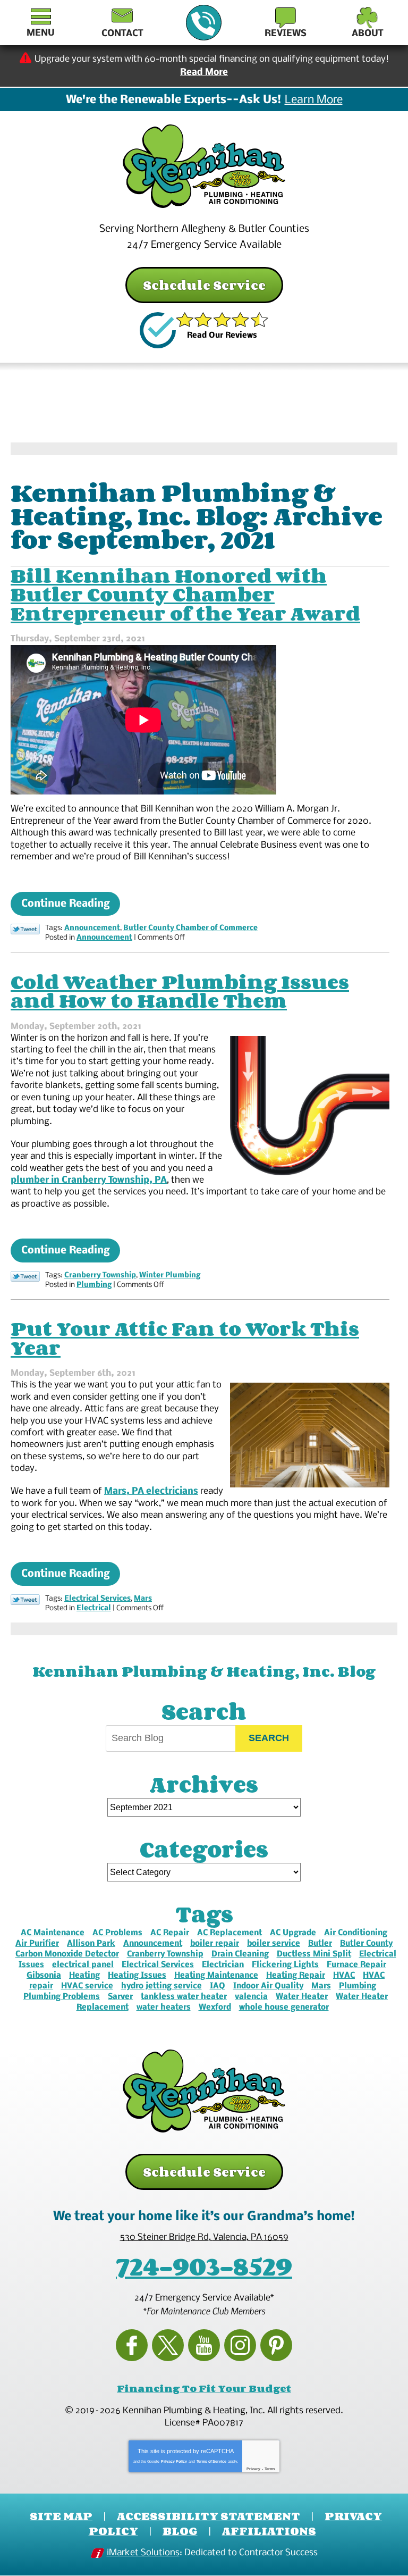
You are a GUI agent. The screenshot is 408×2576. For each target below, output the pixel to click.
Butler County (366, 1944)
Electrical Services (97, 1599)
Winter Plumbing (170, 1276)
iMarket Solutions (143, 2553)
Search (269, 1738)
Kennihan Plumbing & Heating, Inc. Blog (204, 1671)
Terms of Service (211, 2461)
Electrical (94, 1608)
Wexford (215, 2008)
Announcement (92, 928)
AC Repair (170, 1933)
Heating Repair (296, 1976)
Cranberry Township (100, 1276)
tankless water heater (184, 1997)
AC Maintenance (53, 1933)
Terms (270, 2469)
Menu (41, 33)
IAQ (218, 1986)
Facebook (132, 2345)
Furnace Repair (356, 1965)
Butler (320, 1944)
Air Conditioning (356, 1933)
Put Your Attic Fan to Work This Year (185, 1338)
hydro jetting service (161, 1986)
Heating (84, 1976)
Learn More (314, 101)
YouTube (204, 2345)
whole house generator (284, 2008)
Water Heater (302, 1997)
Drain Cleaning (240, 1954)
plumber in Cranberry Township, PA (89, 1180)
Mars (143, 1599)
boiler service (274, 1944)
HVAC (344, 1976)
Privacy (253, 2469)
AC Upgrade (293, 1933)
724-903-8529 (204, 23)
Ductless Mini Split (314, 1954)
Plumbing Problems (62, 1997)
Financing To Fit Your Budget (204, 2388)
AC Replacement (229, 1933)
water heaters (164, 2008)
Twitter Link (25, 929)
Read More (204, 73)
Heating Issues (137, 1976)
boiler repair (215, 1944)
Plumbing (94, 1285)
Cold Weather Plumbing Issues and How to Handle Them (180, 991)
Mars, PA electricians (151, 1491)
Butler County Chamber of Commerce (190, 928)
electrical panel (83, 1965)
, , (204, 2238)
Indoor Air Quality (268, 1986)
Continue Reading (65, 904)
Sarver (120, 1997)
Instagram (240, 2345)
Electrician (223, 1965)
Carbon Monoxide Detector (67, 1954)
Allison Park (91, 1944)
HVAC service (87, 1986)
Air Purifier (37, 1944)
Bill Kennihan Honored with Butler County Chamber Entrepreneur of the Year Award (185, 594)
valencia (251, 1997)
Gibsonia (44, 1976)
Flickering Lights (285, 1965)
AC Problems (117, 1933)
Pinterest (276, 2345)
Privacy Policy (174, 2461)
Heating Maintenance (216, 1976)
